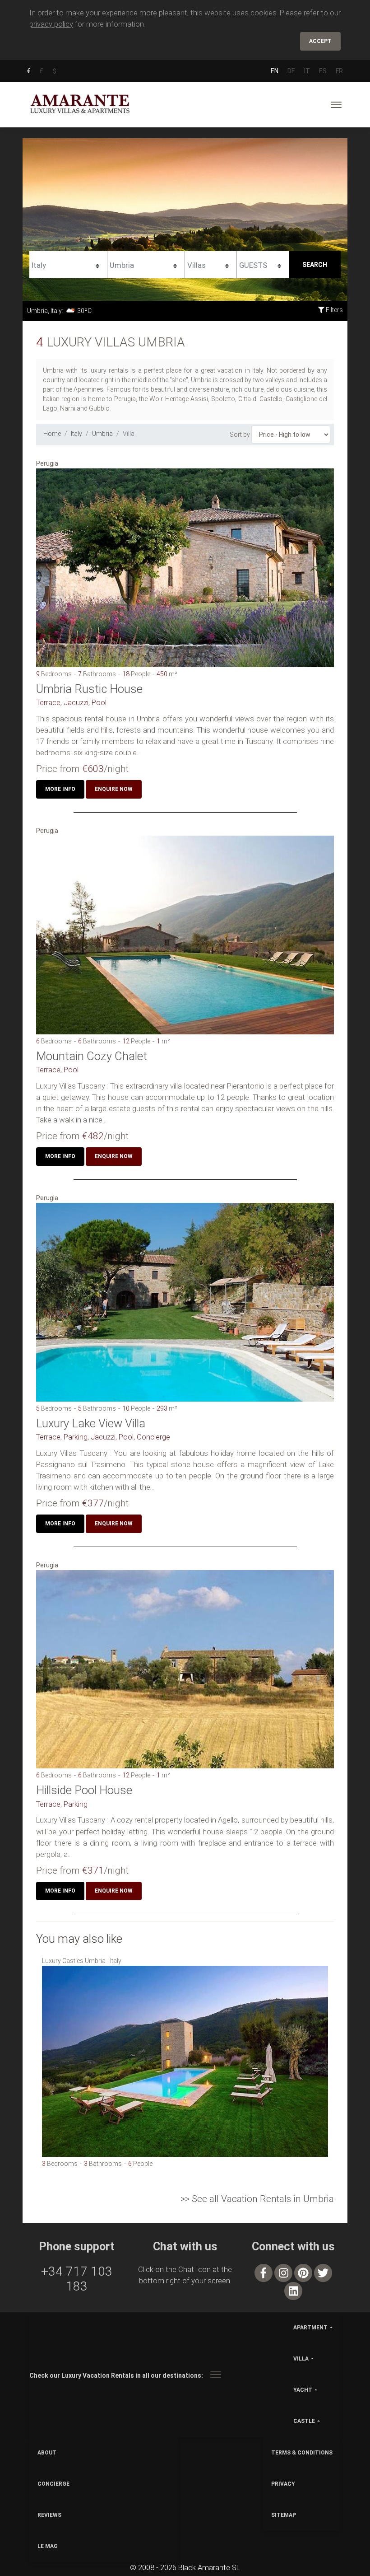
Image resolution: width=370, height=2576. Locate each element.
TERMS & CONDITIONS (302, 2453)
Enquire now (114, 789)
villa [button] (301, 2359)
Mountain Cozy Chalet (92, 1056)
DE (291, 71)
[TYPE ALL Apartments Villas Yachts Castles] (211, 264)
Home (52, 434)
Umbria (102, 434)
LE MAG (48, 2546)
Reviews (49, 2515)
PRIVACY (283, 2484)
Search (315, 265)
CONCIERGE (53, 2484)
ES (323, 71)
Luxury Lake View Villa (91, 1423)
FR (339, 71)
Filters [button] (334, 310)
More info (60, 789)
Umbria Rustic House (89, 689)
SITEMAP (284, 2515)
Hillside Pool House (84, 1790)
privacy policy (51, 24)
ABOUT (47, 2453)
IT (307, 71)
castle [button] (304, 2421)
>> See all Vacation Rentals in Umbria (257, 2199)
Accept (320, 41)
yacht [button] (303, 2390)
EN (275, 71)
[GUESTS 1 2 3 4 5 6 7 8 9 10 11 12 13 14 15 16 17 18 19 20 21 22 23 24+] (263, 264)
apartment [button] (310, 2328)
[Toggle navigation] (336, 105)
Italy (76, 434)
